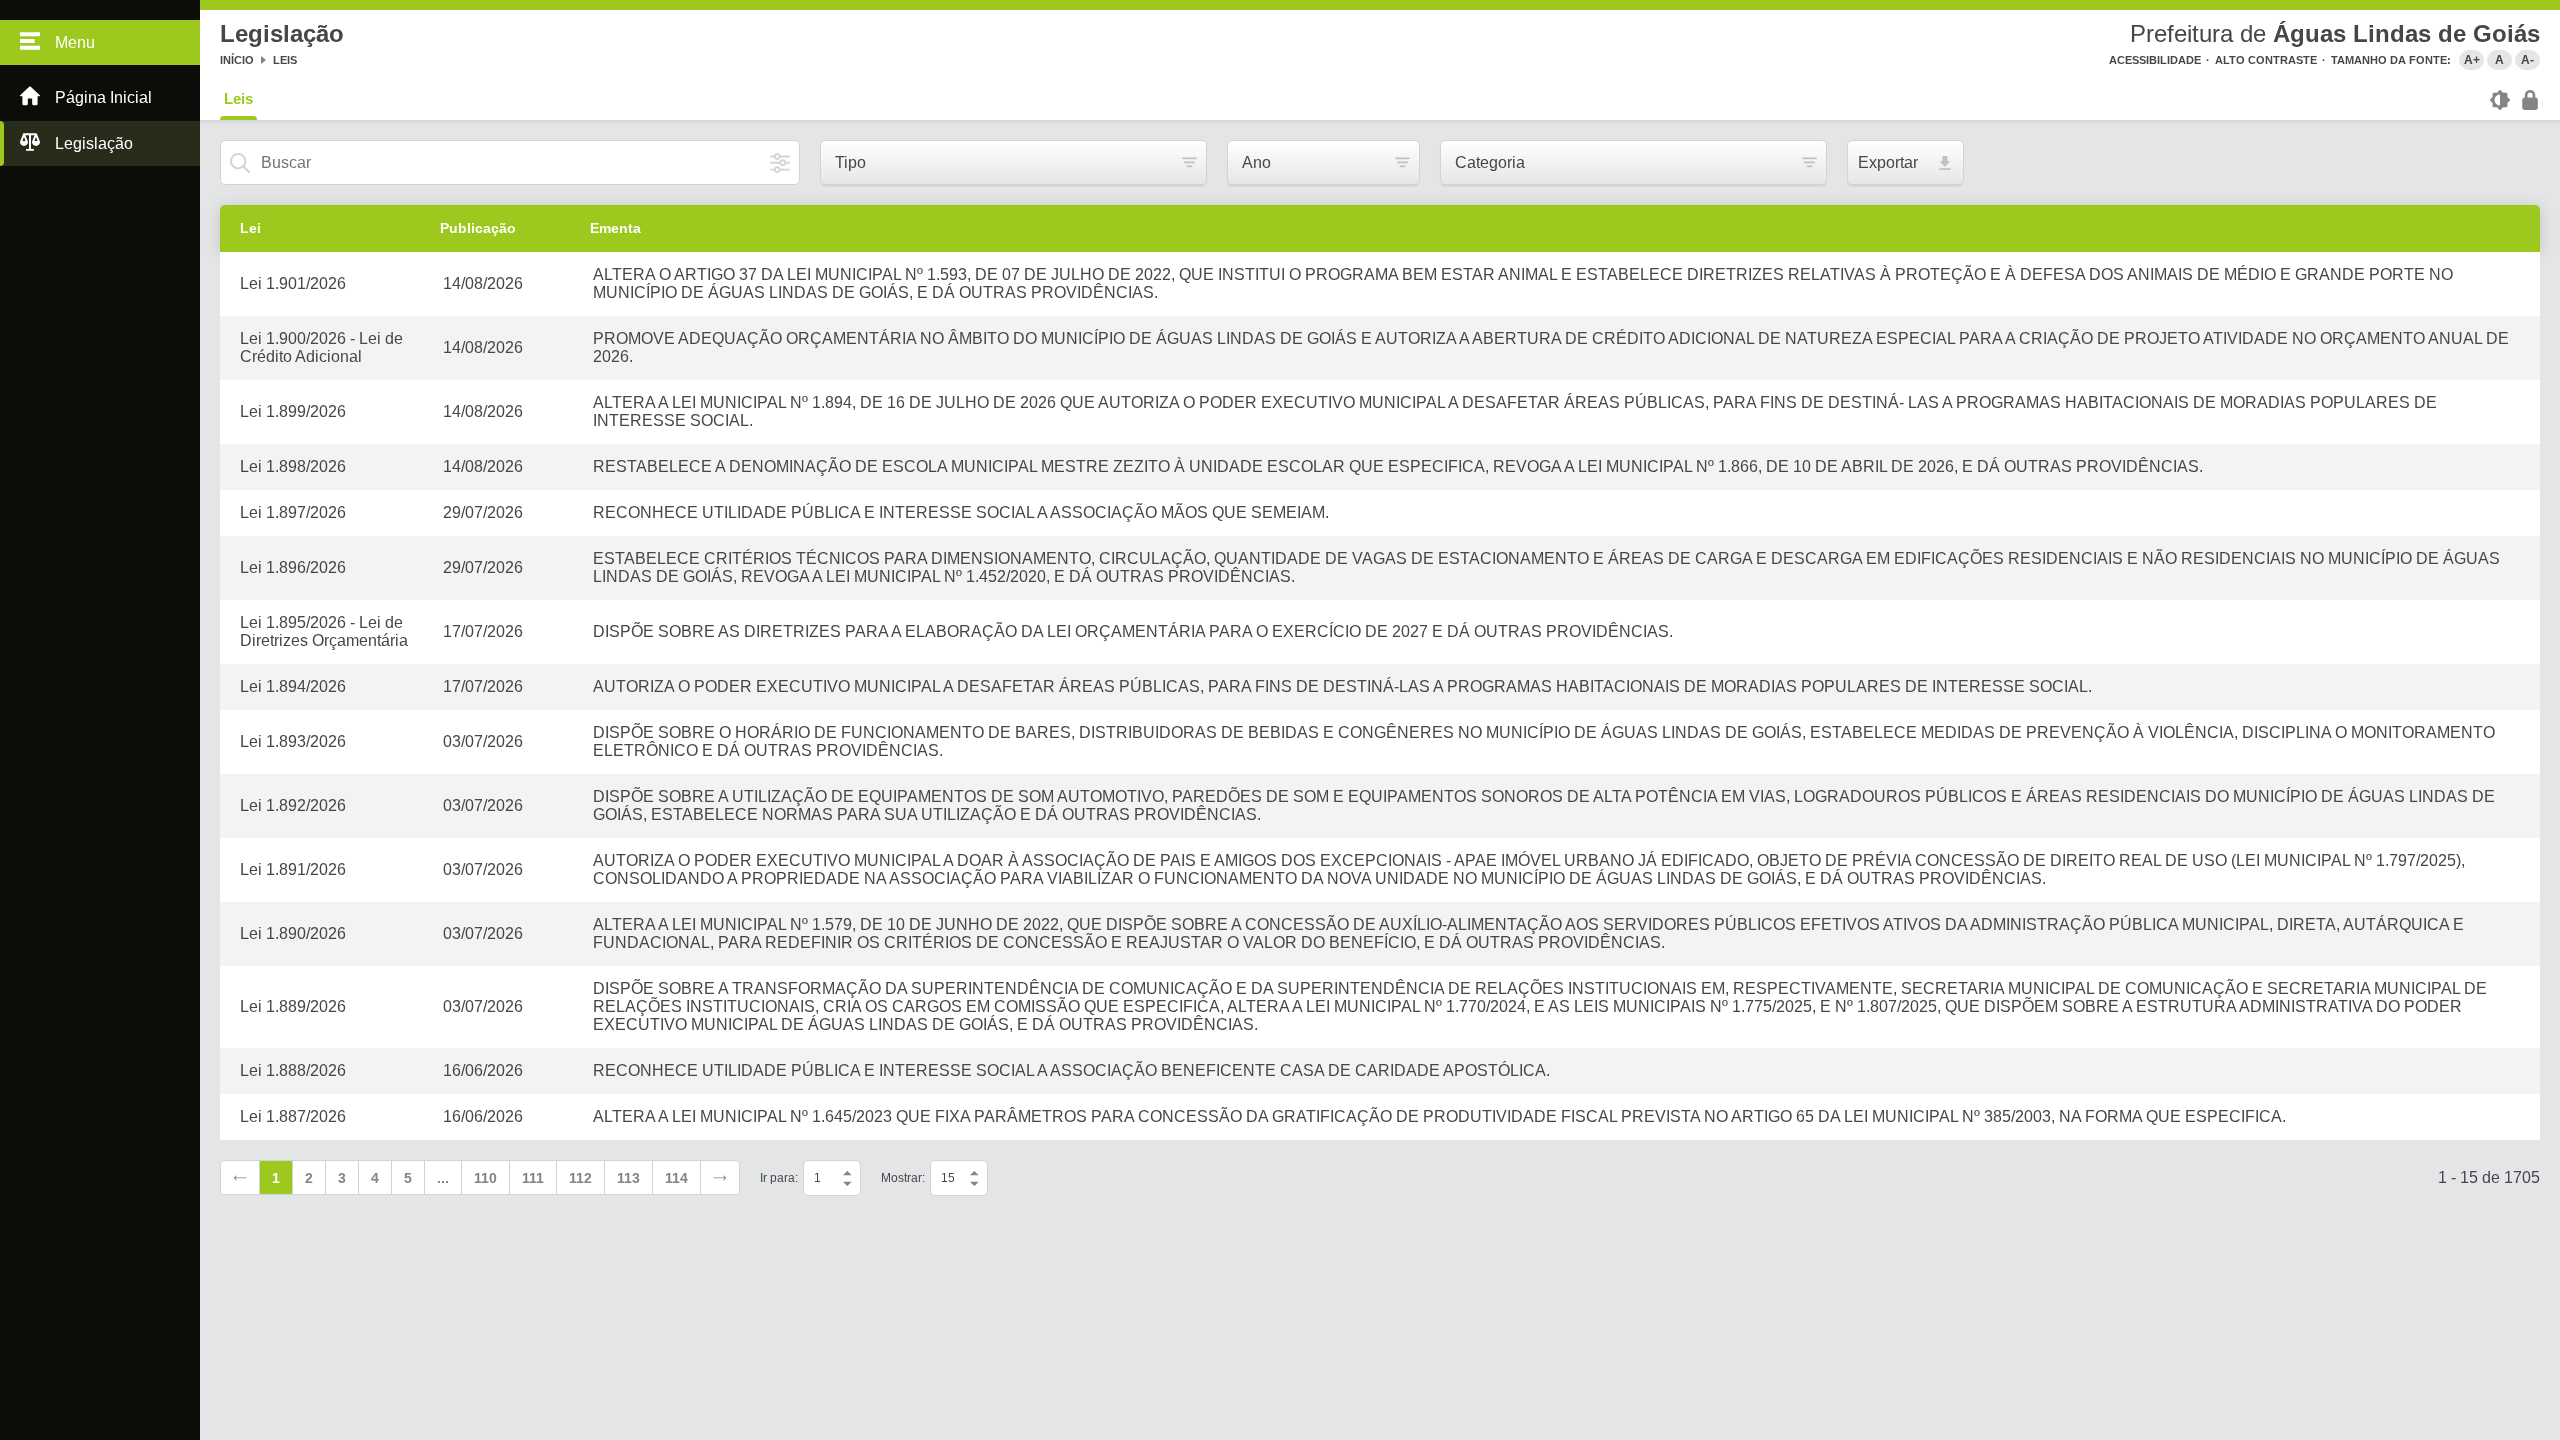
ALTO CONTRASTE (2266, 60)
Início (237, 60)
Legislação (94, 143)
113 (628, 1178)
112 (580, 1178)
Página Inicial (103, 97)
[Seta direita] (720, 1177)
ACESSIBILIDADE (2155, 60)
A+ (2472, 60)
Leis (285, 60)
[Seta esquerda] (240, 1177)
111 (533, 1178)
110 (485, 1178)
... (443, 1178)
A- (2527, 60)
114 (676, 1178)
